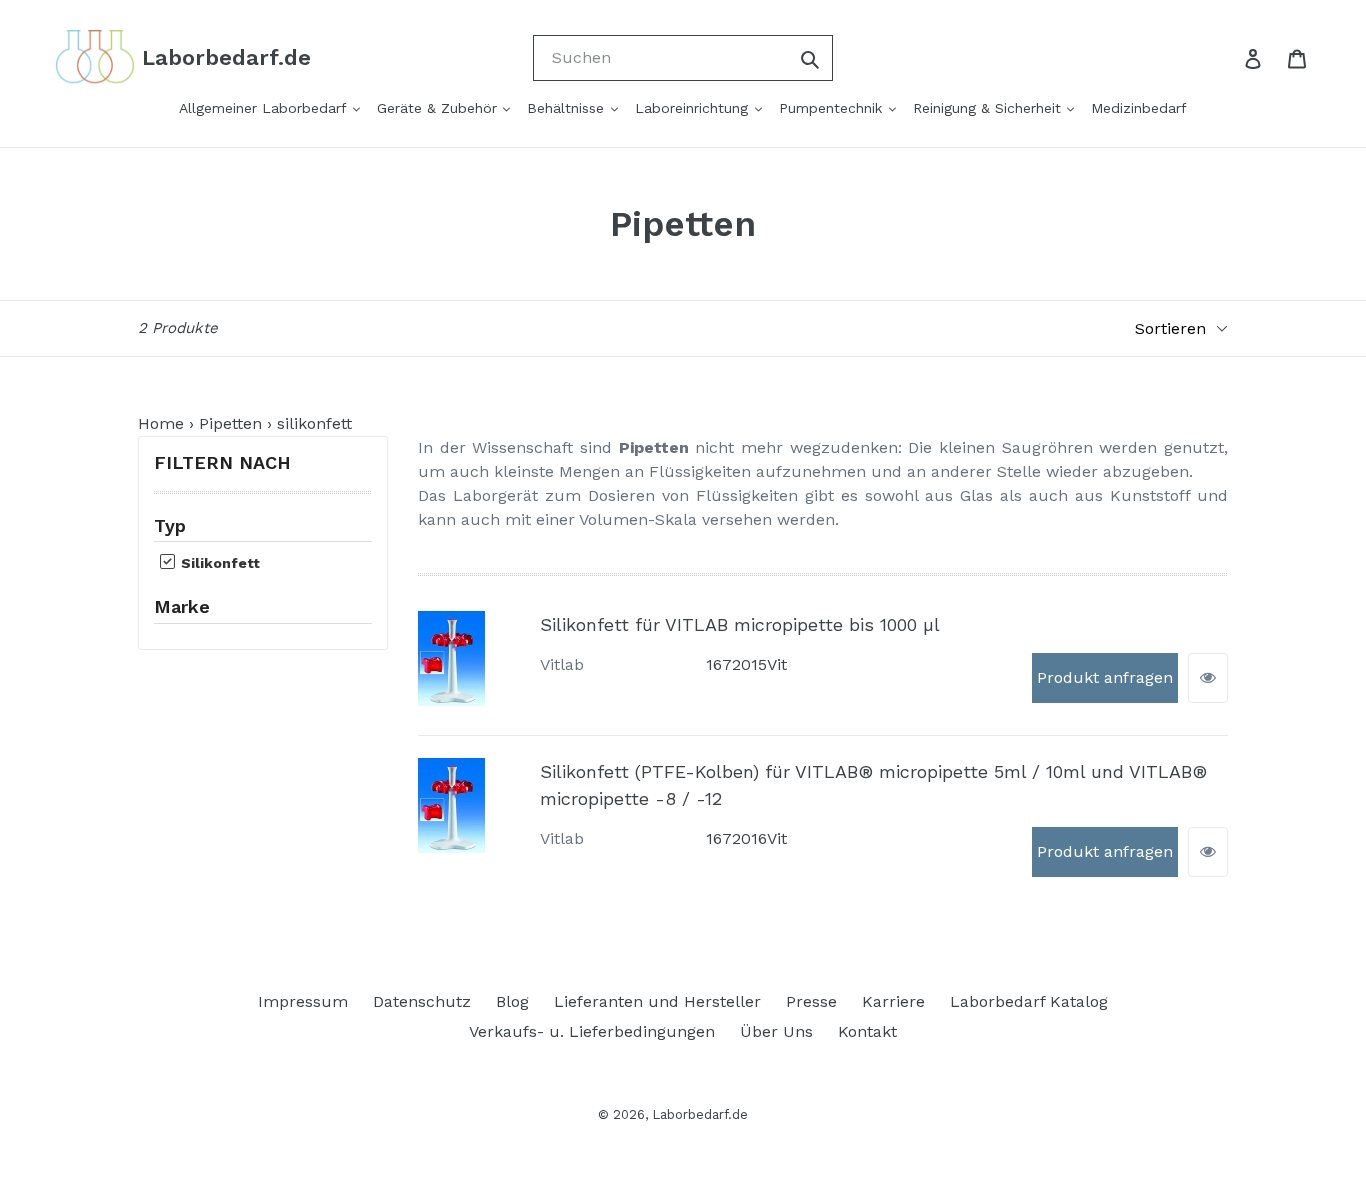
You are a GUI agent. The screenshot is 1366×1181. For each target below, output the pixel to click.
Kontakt (867, 1031)
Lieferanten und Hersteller (657, 1001)
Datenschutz (422, 1001)
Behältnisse (568, 108)
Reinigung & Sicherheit (989, 108)
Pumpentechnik (833, 108)
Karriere (893, 1001)
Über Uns (776, 1031)
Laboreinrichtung (694, 108)
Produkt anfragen (1105, 677)
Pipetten (230, 423)
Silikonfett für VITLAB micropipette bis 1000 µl (740, 624)
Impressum (303, 1001)
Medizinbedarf (1139, 108)
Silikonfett (218, 563)
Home (161, 423)
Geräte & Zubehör (439, 108)
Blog (512, 1001)
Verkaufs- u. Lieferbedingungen (592, 1031)
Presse (811, 1001)
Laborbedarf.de (700, 1114)
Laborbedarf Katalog (1029, 1001)
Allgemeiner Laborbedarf (265, 108)
